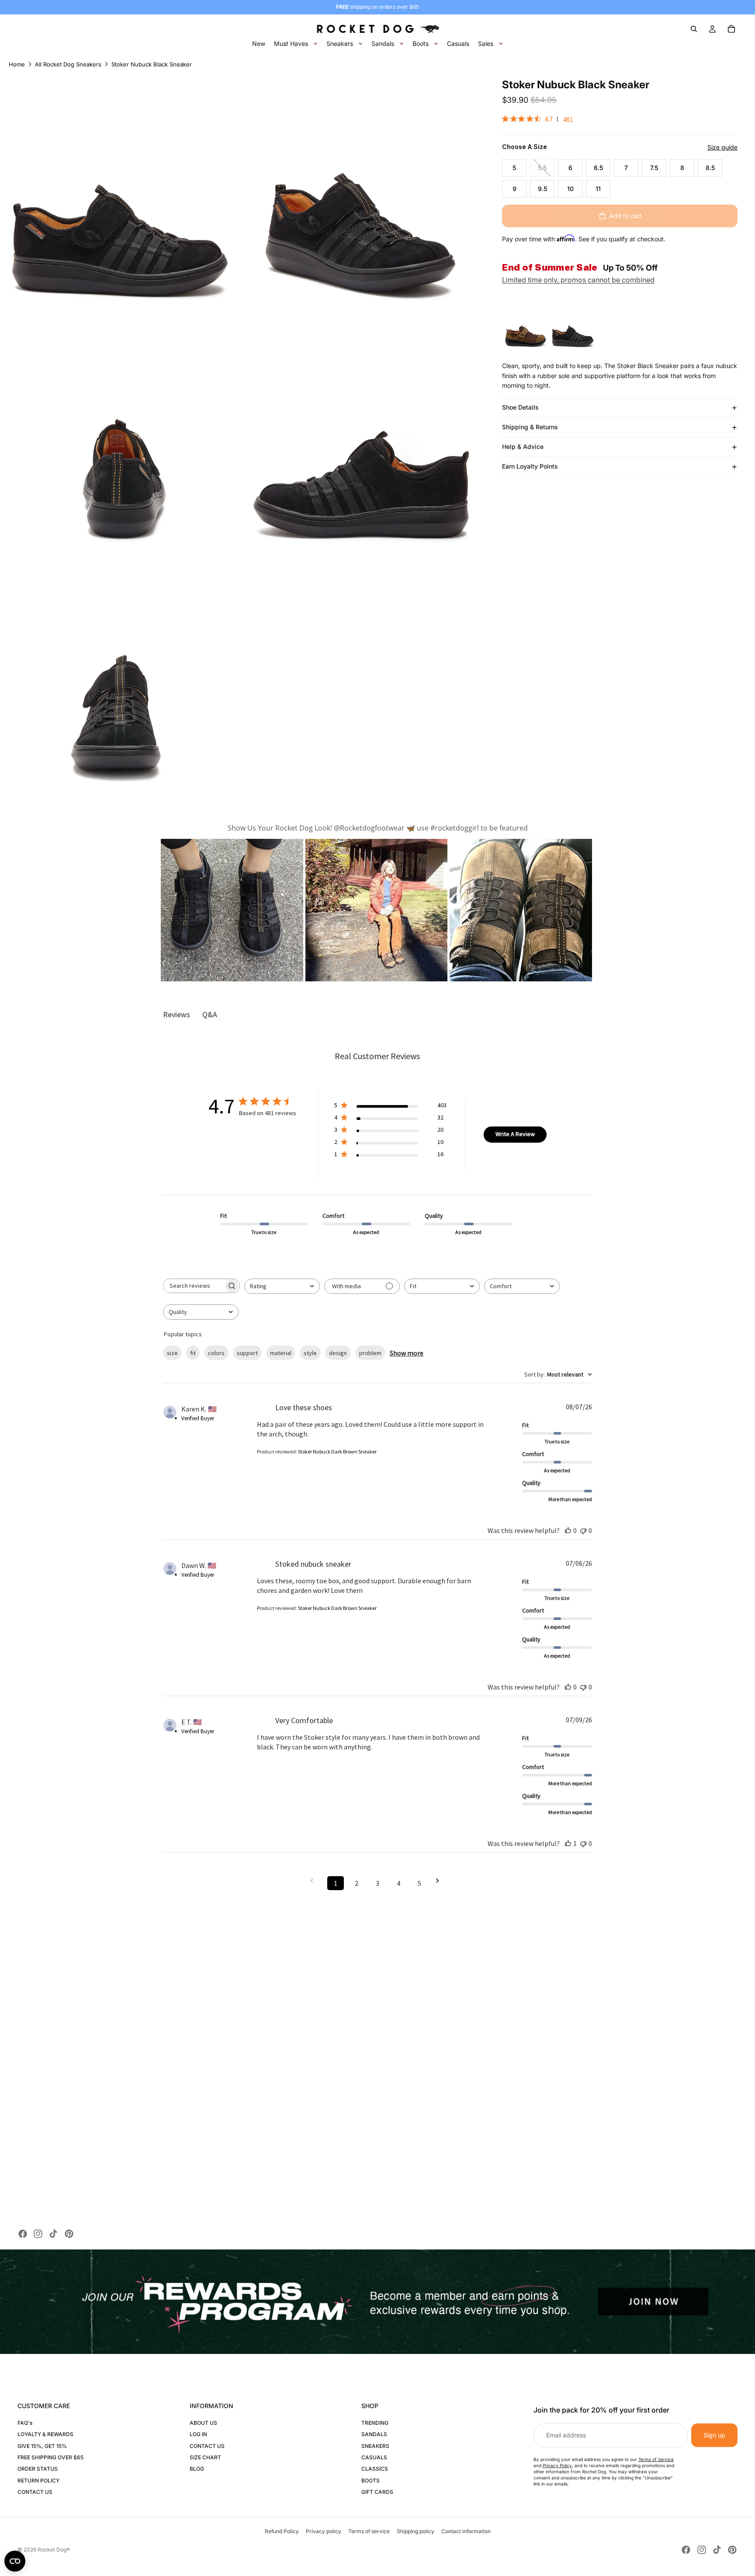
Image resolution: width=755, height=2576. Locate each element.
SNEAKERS (375, 2446)
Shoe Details (520, 407)
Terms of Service (656, 2459)
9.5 (542, 189)
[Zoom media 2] (362, 189)
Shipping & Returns (530, 427)
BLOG (197, 2469)
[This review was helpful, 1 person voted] (568, 1843)
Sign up (714, 2435)
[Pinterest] (69, 2234)
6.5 (598, 168)
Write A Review (515, 1134)
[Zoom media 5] (120, 673)
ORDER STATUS (38, 2469)
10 (570, 189)
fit (193, 1353)
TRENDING (375, 2423)
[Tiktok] (53, 2234)
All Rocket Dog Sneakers (68, 64)
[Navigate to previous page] (315, 1881)
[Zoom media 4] (362, 431)
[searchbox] (194, 1286)
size (172, 1353)
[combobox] (282, 1286)
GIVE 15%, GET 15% (42, 2446)
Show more (407, 1353)
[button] (232, 910)
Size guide (722, 147)
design (338, 1353)
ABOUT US (203, 2423)
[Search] (694, 29)
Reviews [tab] (177, 1014)
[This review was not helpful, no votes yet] (583, 1530)
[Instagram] (38, 2234)
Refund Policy (282, 2531)
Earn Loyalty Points (530, 466)
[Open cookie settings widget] (15, 2561)
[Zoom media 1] (120, 189)
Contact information (466, 2531)
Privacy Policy (557, 2465)
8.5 (710, 168)
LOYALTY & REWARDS (45, 2434)
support (247, 1353)
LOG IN (198, 2434)
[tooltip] (526, 327)
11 (598, 189)
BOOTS (371, 2480)
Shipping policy (416, 2531)
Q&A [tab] (210, 1014)
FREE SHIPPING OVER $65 (50, 2457)
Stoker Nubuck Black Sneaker (152, 64)
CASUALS (374, 2457)
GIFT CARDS (377, 2492)
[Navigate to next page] (440, 1881)
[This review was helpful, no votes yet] (568, 1530)
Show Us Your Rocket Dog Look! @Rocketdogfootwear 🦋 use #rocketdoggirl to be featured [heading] (378, 828)
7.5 (654, 168)
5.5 (542, 168)
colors (216, 1353)
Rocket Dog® (54, 2550)
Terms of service (369, 2531)
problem (370, 1353)
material (281, 1353)
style (310, 1353)
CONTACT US (35, 2492)
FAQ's (25, 2423)
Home (17, 64)
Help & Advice (523, 447)
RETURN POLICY (38, 2480)
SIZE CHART (205, 2457)
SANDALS (374, 2434)
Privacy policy (324, 2531)
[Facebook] (23, 2234)
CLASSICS (375, 2469)
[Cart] (731, 29)
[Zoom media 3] (120, 431)
